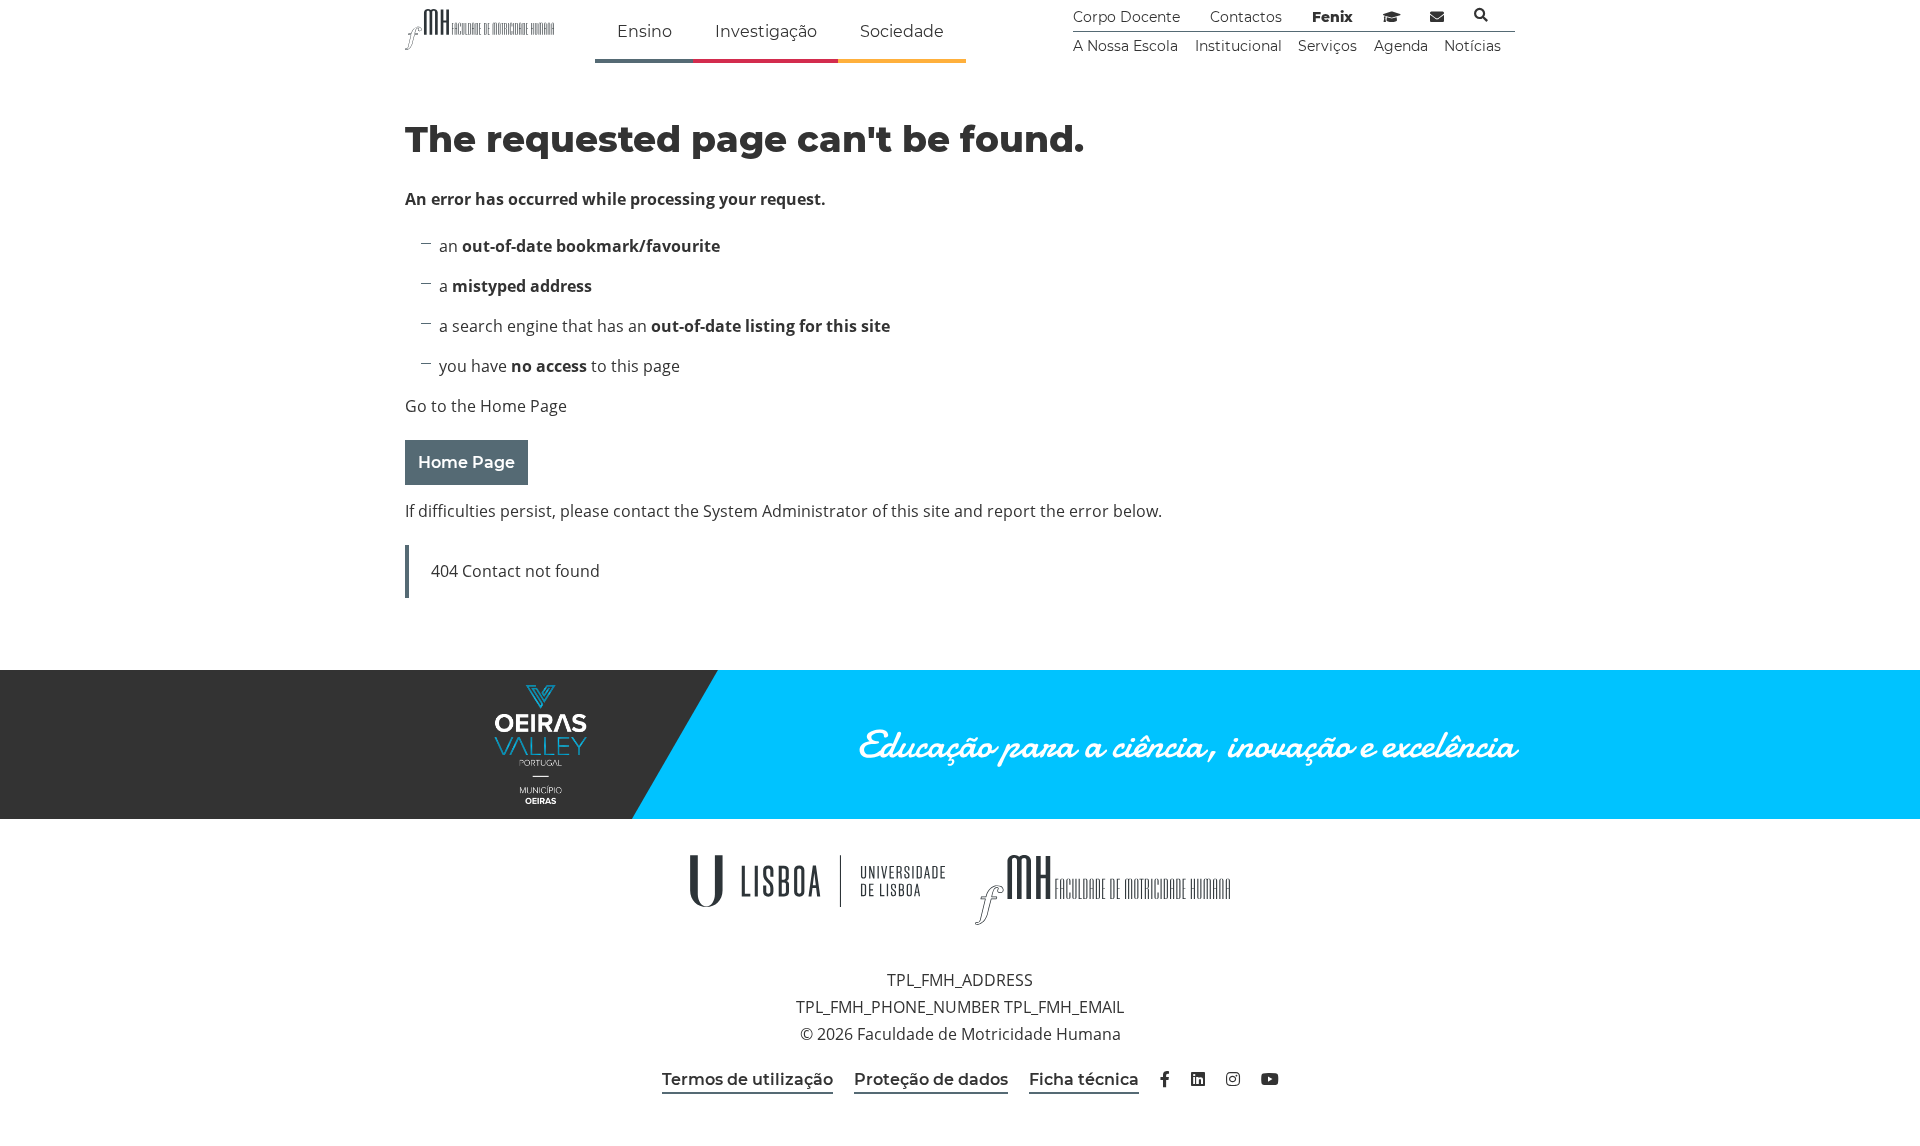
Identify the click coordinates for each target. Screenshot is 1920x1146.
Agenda (1401, 46)
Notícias (1472, 46)
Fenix (1332, 17)
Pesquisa (1481, 15)
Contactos (1246, 17)
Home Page (466, 462)
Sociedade (902, 31)
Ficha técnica (1084, 1079)
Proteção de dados (931, 1079)
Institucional (1238, 46)
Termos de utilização (747, 1079)
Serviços (1327, 46)
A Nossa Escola (1125, 46)
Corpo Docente (1126, 17)
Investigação (766, 31)
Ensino (644, 31)
